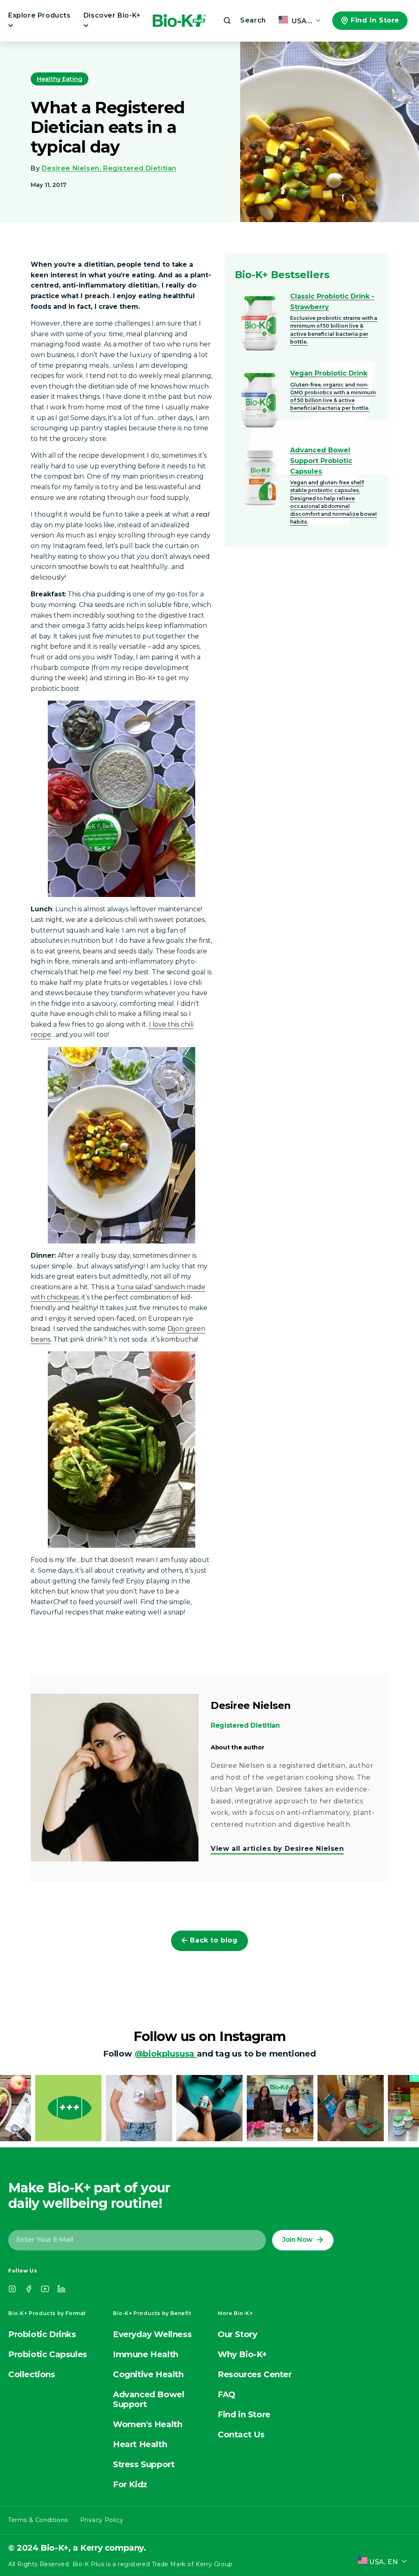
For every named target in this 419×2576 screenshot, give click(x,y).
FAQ (226, 2394)
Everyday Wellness (152, 2334)
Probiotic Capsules (48, 2354)
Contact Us (241, 2434)
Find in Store (375, 20)
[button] (244, 20)
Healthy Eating (60, 79)
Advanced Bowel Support (149, 2399)
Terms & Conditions (38, 2520)
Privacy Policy (102, 2520)
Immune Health (146, 2354)
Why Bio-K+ (242, 2354)
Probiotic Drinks (42, 2334)
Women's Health (148, 2424)
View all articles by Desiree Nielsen (277, 1849)
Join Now (297, 2240)
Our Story (237, 2334)
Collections (32, 2374)
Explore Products (39, 15)
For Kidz (130, 2484)
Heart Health (140, 2444)
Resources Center (255, 2374)
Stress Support (144, 2464)
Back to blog (214, 1940)
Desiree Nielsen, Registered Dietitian (109, 168)
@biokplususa (166, 2054)
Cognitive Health (148, 2374)
